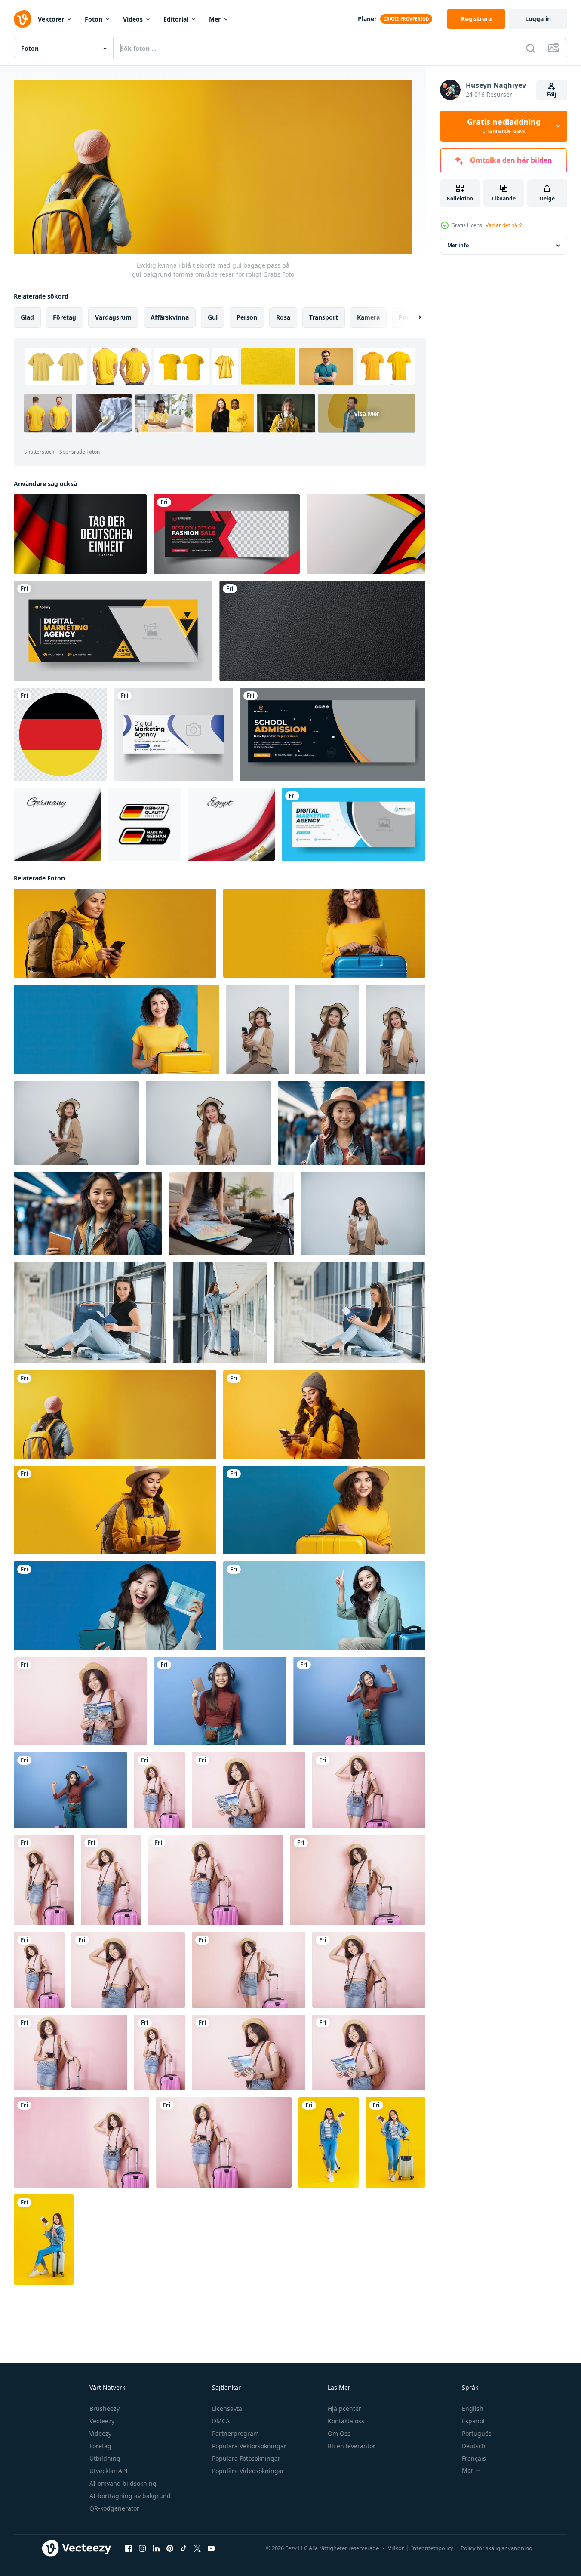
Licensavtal (228, 2408)
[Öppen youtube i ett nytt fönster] (211, 2548)
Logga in (538, 19)
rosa (283, 317)
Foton (94, 19)
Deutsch (474, 2446)
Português (477, 2433)
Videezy (100, 2433)
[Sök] (531, 48)
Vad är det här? (504, 225)
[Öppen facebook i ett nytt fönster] (129, 2548)
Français (474, 2458)
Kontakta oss (346, 2421)
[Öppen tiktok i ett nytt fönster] (184, 2548)
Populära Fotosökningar (246, 2458)
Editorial (176, 19)
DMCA (221, 2421)
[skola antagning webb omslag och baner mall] (333, 734)
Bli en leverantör (352, 2446)
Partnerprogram (235, 2433)
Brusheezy (105, 2408)
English (473, 2408)
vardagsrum (113, 317)
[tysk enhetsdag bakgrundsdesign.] (80, 534)
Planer (367, 19)
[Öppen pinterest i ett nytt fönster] (170, 2548)
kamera (368, 317)
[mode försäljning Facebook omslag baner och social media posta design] (227, 534)
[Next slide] (412, 317)
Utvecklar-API (109, 2471)
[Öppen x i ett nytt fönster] (197, 2548)
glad (27, 317)
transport (324, 317)
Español (473, 2421)
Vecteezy (102, 2421)
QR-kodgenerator (114, 2508)
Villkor (396, 2548)
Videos (133, 19)
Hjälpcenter (344, 2408)
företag (65, 317)
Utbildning (105, 2458)
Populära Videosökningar (248, 2471)
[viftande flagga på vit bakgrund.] (57, 824)
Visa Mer (367, 413)
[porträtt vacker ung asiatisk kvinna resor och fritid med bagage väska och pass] (329, 2142)
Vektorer (51, 19)
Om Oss (339, 2433)
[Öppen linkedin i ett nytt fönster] (156, 2548)
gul (213, 317)
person (247, 317)
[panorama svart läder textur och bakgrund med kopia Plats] (322, 631)
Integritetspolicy (432, 2548)
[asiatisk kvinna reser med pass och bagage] (115, 1606)
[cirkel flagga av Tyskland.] (60, 734)
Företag (100, 2446)
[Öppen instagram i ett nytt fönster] (142, 2548)
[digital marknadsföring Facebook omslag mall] (174, 734)
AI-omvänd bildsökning (123, 2483)
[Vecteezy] (22, 19)
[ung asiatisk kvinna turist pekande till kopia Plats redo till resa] (324, 1606)
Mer (215, 19)
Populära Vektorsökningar (249, 2446)
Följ (552, 94)
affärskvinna (170, 317)
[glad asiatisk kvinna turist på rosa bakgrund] (80, 1701)
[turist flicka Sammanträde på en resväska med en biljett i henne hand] (90, 1313)
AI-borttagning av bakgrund (130, 2496)
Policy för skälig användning (496, 2548)
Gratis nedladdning (504, 126)
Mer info (458, 245)
